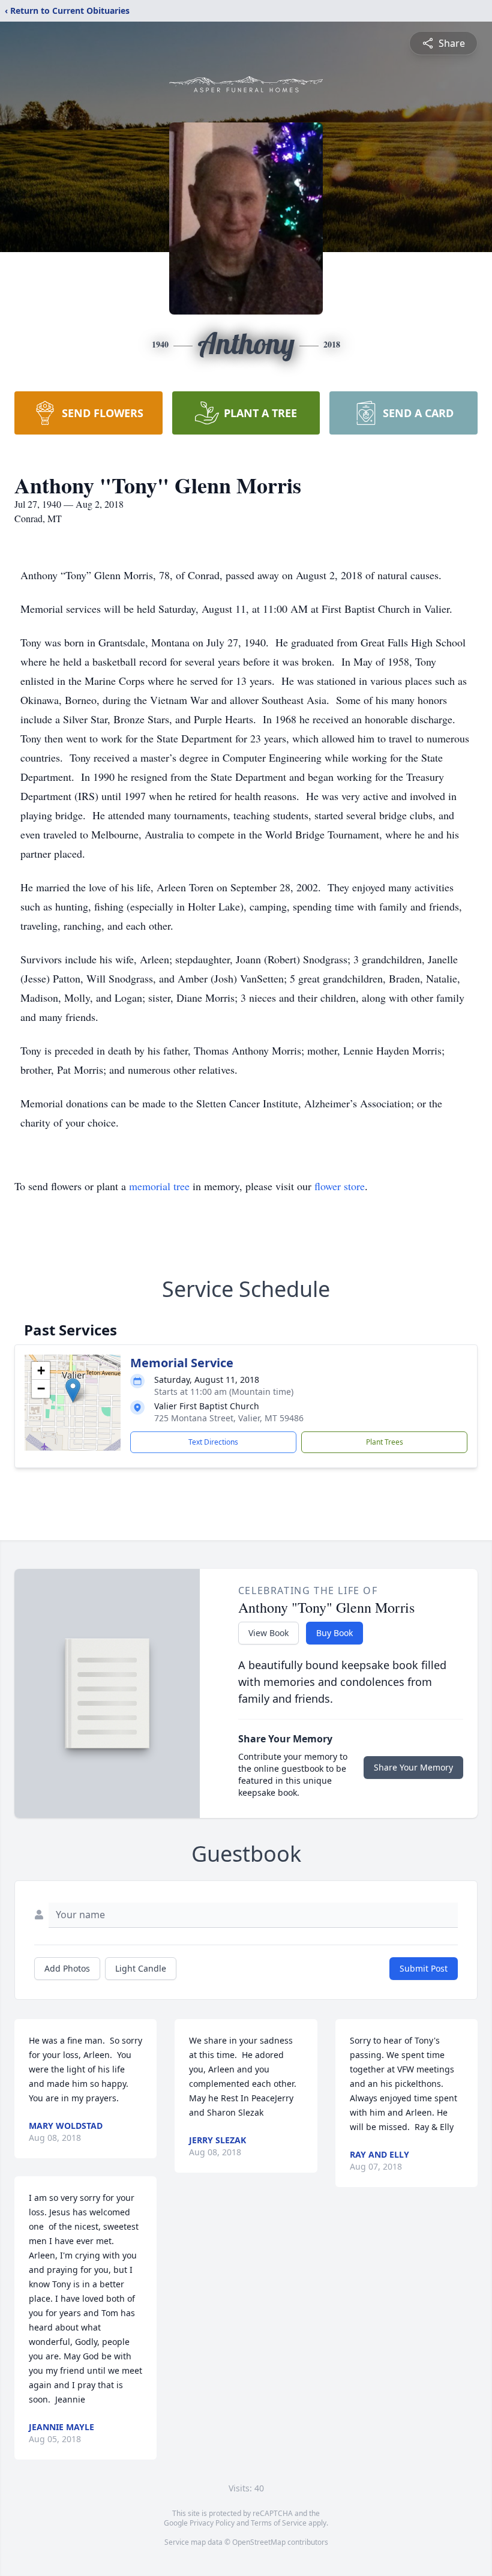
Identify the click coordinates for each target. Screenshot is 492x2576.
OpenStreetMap (259, 2542)
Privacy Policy (212, 2523)
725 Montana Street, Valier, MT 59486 (229, 1418)
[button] (73, 1390)
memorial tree (159, 1186)
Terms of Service (279, 2523)
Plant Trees (385, 1442)
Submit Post (424, 1968)
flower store (340, 1186)
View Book (268, 1633)
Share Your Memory (413, 1767)
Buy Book (334, 1633)
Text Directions (213, 1442)
